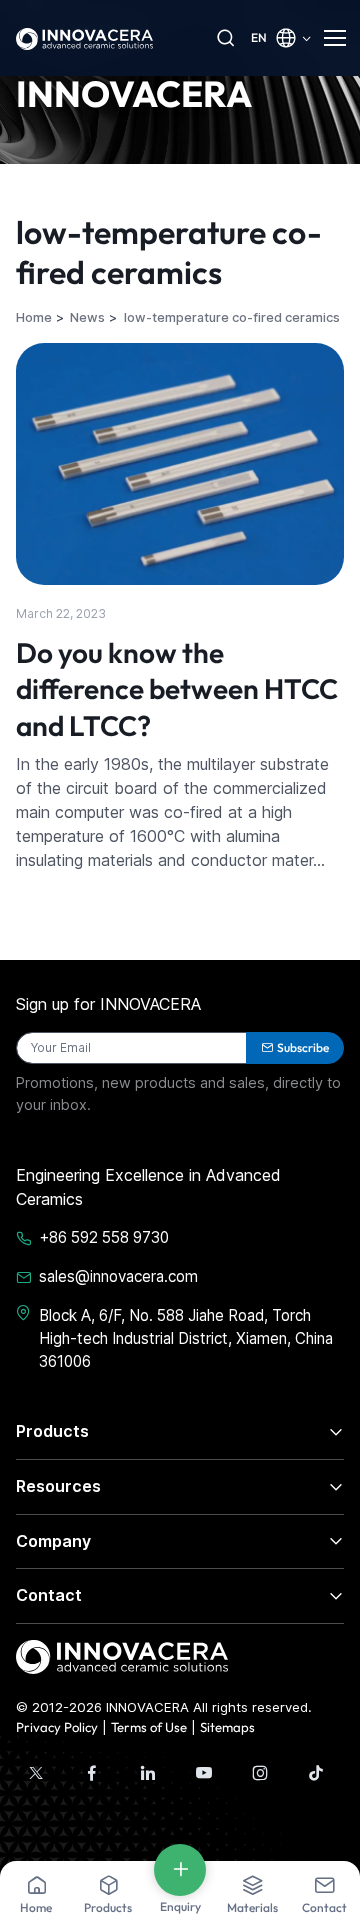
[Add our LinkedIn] (148, 1773)
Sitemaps (227, 1727)
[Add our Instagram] (260, 1773)
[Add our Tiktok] (316, 1773)
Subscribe (303, 1047)
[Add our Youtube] (204, 1773)
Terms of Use (149, 1727)
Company (53, 1541)
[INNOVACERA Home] (122, 1655)
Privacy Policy (57, 1727)
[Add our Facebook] (92, 1773)
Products (52, 1431)
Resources (58, 1486)
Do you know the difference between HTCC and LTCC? (177, 689)
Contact (49, 1595)
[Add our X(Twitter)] (36, 1773)
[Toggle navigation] (334, 38)
